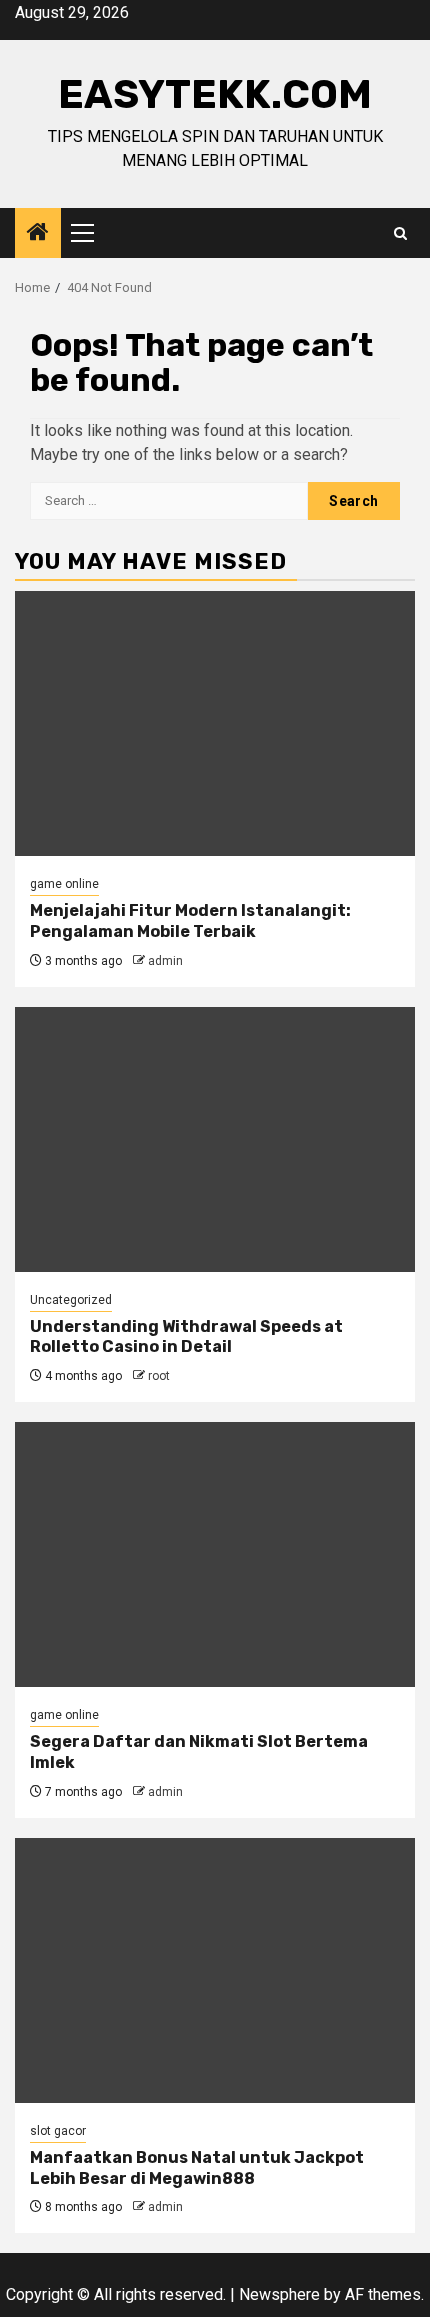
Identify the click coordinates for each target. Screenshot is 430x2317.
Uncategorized (71, 1300)
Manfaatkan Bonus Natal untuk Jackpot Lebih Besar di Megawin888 (197, 2168)
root (159, 1376)
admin (165, 961)
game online (64, 884)
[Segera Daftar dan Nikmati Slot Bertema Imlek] (215, 1554)
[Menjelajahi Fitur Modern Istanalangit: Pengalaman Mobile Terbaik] (215, 723)
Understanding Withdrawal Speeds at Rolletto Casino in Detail (186, 1337)
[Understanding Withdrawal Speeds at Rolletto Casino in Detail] (215, 1139)
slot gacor (58, 2131)
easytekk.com (215, 94)
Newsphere (279, 2294)
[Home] (38, 234)
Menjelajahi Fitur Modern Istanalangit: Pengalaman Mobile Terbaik (190, 921)
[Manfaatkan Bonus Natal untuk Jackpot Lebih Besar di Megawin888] (215, 1970)
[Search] (400, 233)
